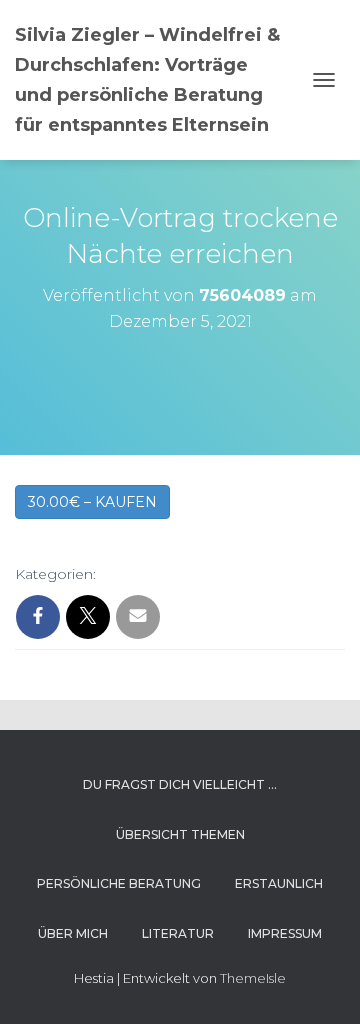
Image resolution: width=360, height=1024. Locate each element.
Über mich (73, 933)
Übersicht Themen (180, 834)
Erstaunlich (279, 883)
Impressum (285, 933)
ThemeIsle (253, 978)
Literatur (178, 933)
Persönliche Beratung (119, 883)
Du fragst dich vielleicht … (180, 784)
